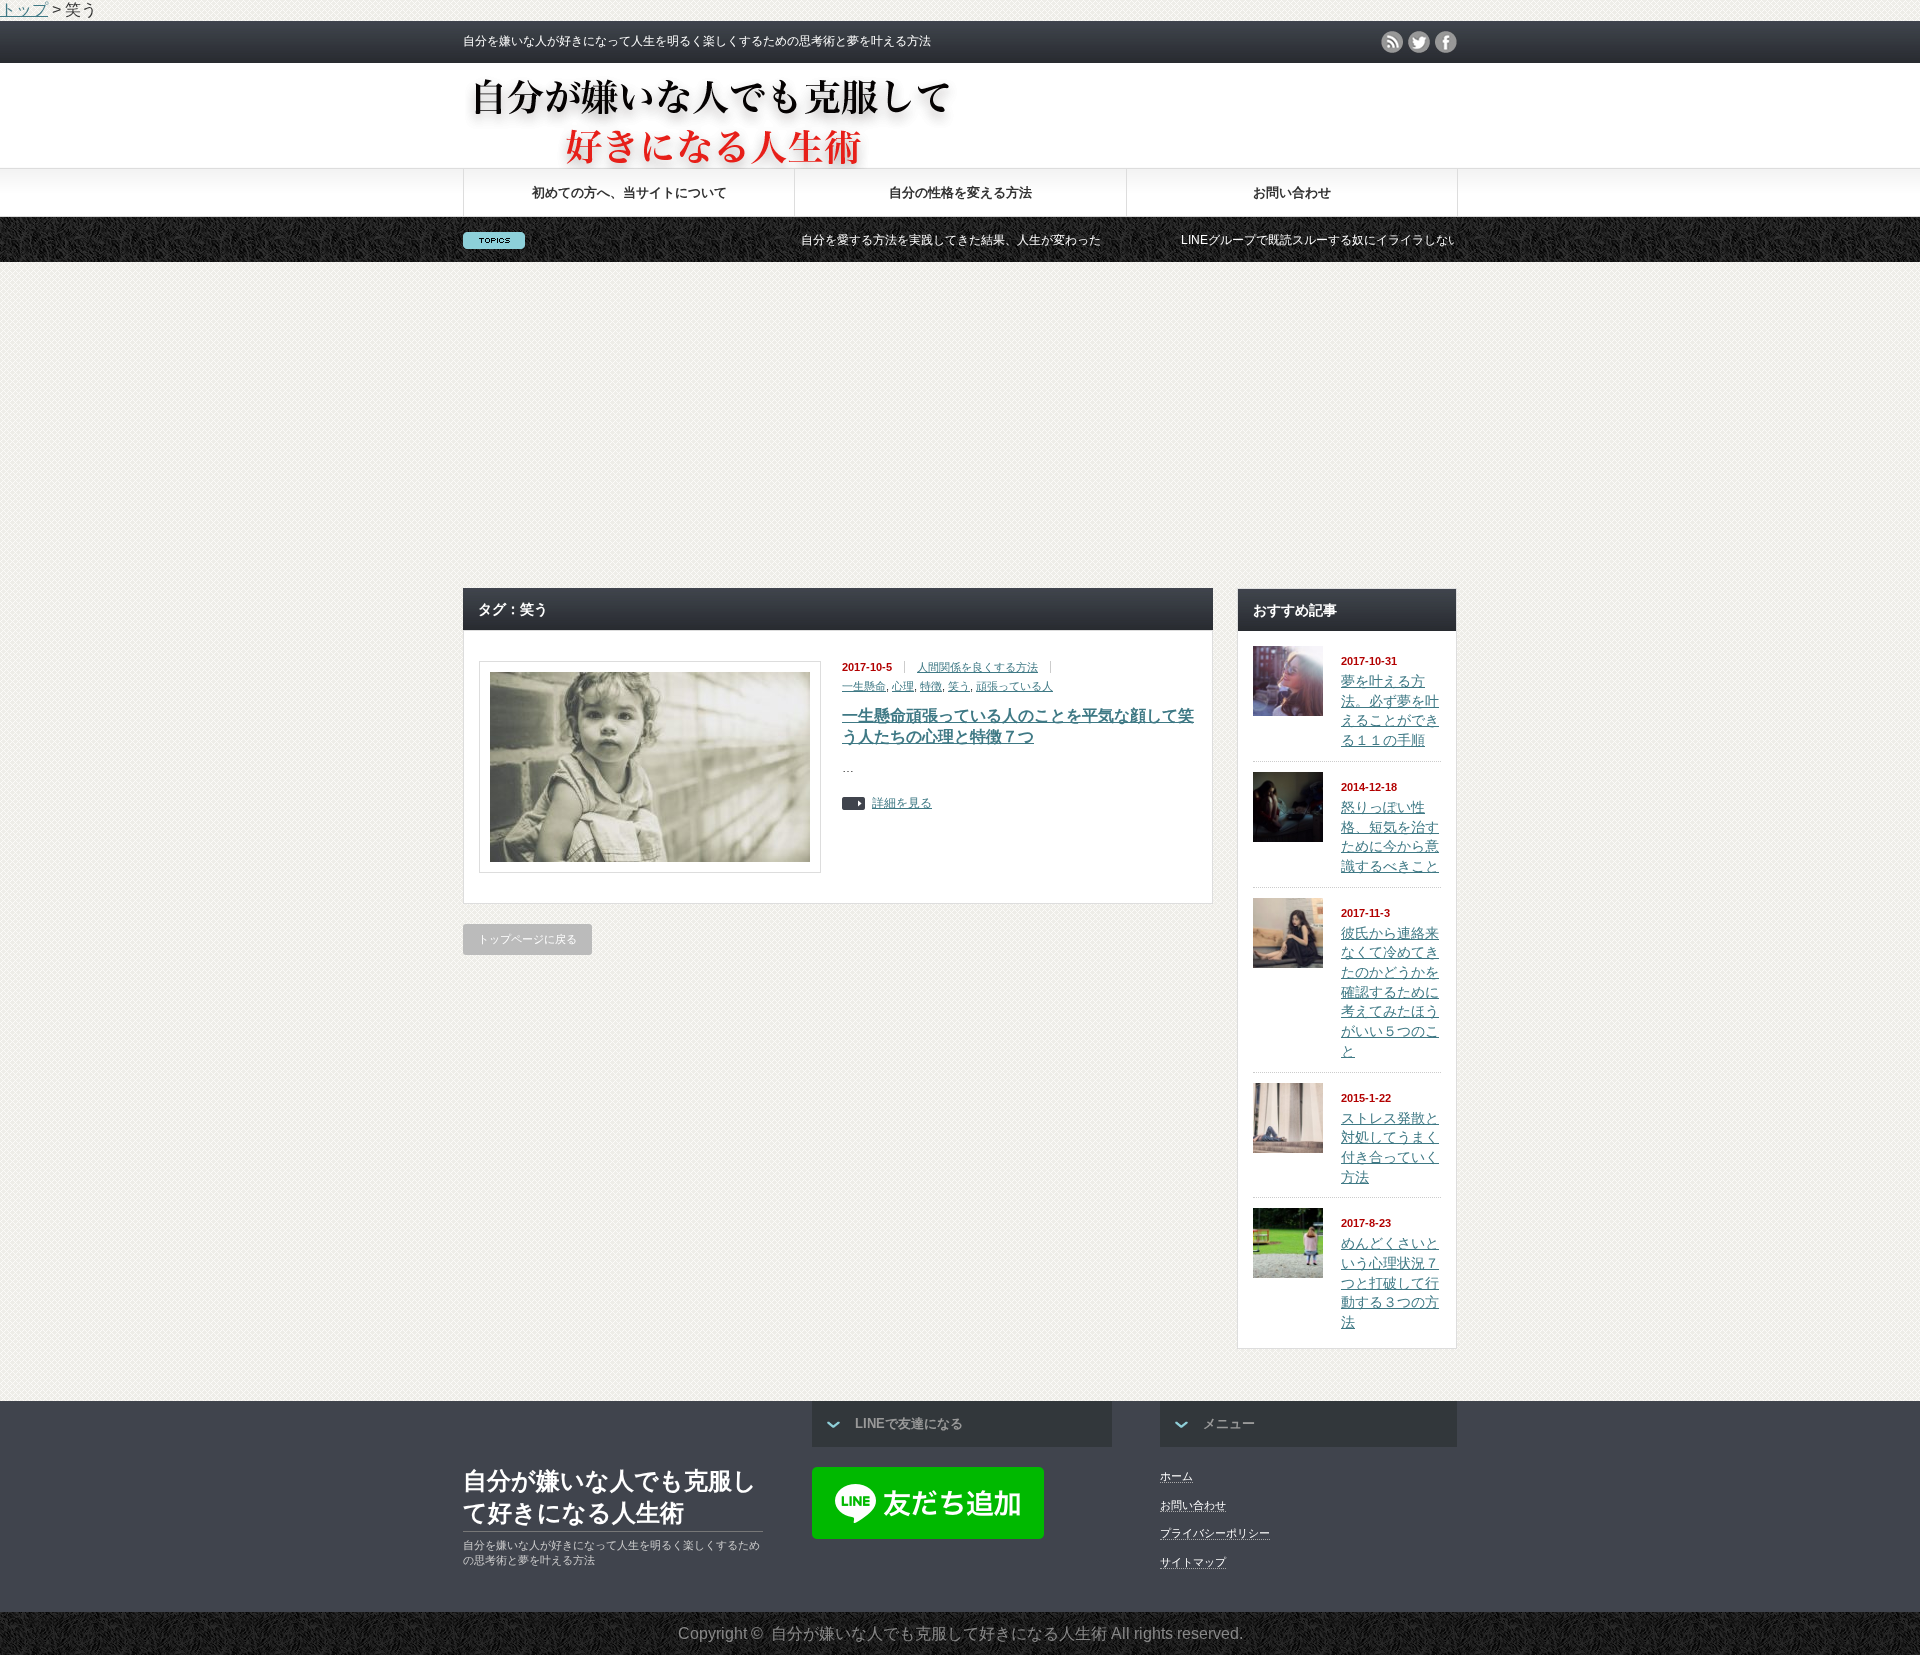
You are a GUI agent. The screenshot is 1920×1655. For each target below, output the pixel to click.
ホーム (1176, 1476)
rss (1392, 42)
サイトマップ (1193, 1562)
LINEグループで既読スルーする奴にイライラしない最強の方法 (1302, 240)
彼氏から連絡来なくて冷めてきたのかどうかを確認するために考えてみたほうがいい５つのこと (1390, 992)
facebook (1446, 42)
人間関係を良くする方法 (977, 667)
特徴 (931, 686)
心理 (903, 686)
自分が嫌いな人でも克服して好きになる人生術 (610, 1496)
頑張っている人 (1014, 686)
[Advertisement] (960, 425)
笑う (959, 686)
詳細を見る (902, 803)
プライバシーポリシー (1215, 1533)
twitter (1419, 42)
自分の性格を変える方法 (960, 192)
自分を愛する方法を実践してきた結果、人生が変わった (903, 240)
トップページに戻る (527, 939)
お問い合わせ (1292, 192)
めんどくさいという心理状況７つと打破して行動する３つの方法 (1390, 1282)
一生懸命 (864, 686)
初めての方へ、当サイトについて (629, 192)
